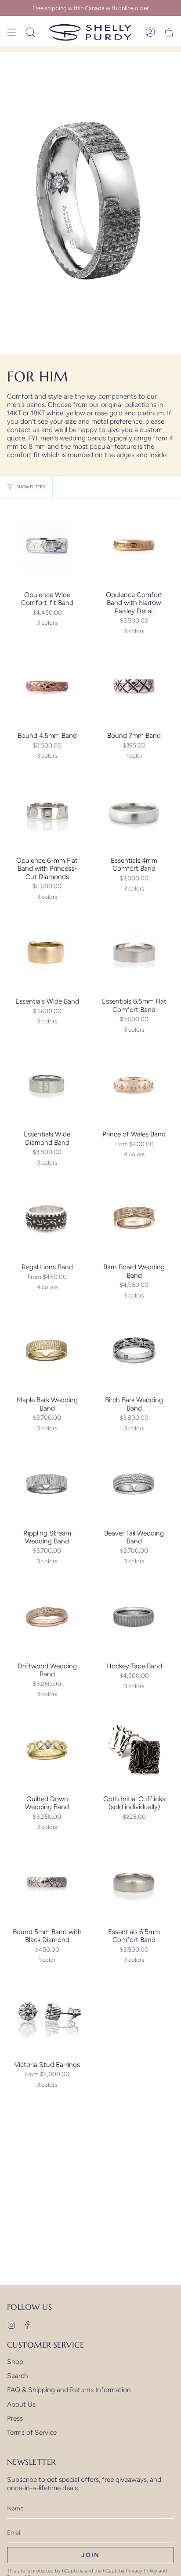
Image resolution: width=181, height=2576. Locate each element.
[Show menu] (11, 32)
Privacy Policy (141, 2571)
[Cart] (169, 32)
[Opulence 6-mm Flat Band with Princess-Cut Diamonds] (47, 811)
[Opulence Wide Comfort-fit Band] (47, 546)
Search (18, 2376)
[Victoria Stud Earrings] (47, 2015)
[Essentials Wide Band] (47, 952)
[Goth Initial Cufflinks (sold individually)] (134, 1750)
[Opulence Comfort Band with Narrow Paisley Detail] (134, 546)
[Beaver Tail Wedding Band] (134, 1484)
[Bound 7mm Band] (134, 686)
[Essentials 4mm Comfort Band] (134, 811)
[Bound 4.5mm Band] (47, 686)
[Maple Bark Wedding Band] (47, 1351)
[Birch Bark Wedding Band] (134, 1351)
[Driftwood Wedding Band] (47, 1617)
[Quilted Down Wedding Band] (47, 1750)
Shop (15, 2362)
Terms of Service (32, 2432)
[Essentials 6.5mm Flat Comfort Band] (134, 952)
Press (15, 2418)
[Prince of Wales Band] (134, 1085)
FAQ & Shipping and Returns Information (69, 2390)
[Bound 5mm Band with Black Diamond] (47, 1883)
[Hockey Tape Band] (134, 1617)
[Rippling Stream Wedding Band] (47, 1484)
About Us (21, 2404)
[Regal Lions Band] (47, 1218)
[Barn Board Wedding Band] (134, 1218)
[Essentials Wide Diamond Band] (47, 1085)
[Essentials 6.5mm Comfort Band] (134, 1883)
